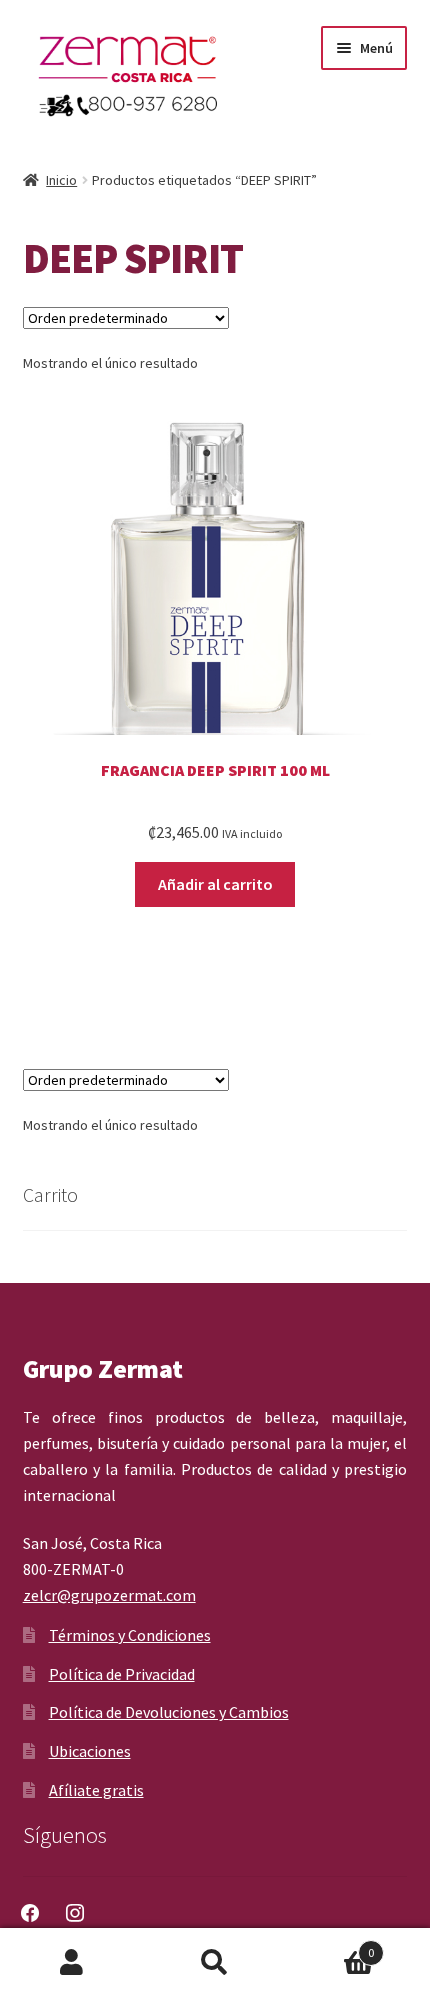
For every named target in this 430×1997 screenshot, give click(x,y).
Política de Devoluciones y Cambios (169, 1712)
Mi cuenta (71, 1963)
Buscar (214, 1963)
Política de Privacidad (122, 1674)
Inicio (61, 180)
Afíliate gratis (96, 1790)
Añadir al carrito (215, 884)
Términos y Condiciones (130, 1635)
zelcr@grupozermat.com (109, 1595)
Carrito (331, 1945)
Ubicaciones (90, 1751)
